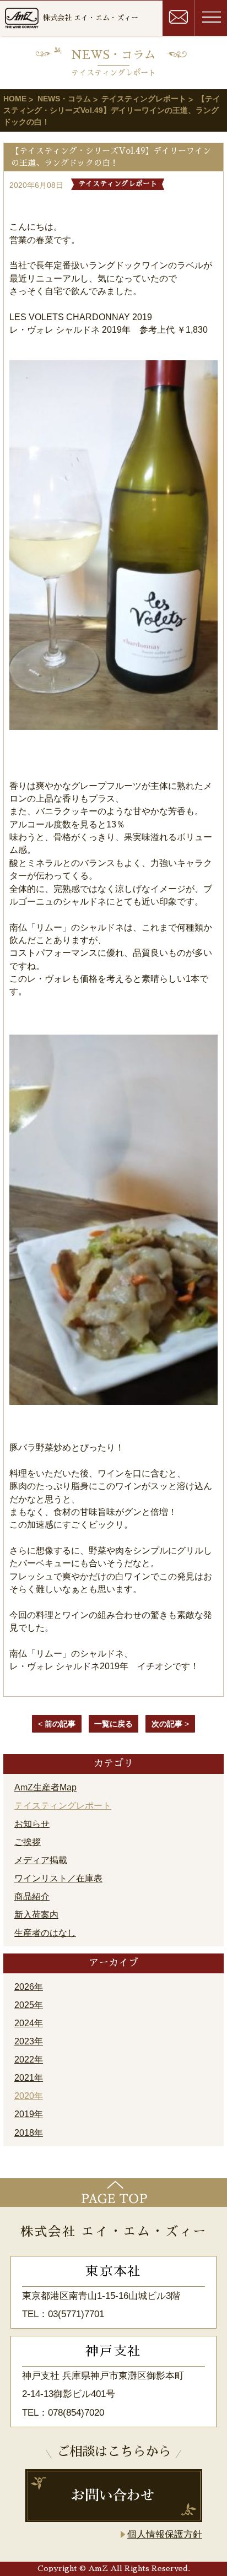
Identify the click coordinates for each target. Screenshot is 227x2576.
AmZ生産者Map (45, 1787)
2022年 (29, 2060)
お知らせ (32, 1824)
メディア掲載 (41, 1860)
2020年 (29, 2096)
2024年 (29, 2023)
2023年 (29, 2041)
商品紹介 (32, 1896)
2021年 (29, 2078)
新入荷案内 (36, 1915)
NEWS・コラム (64, 99)
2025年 (29, 2005)
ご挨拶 (28, 1842)
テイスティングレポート (144, 99)
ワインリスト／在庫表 (58, 1878)
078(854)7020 (76, 2413)
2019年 (29, 2114)
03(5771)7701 (76, 2314)
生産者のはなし (45, 1933)
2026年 (29, 1987)
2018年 (29, 2133)
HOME (15, 99)
